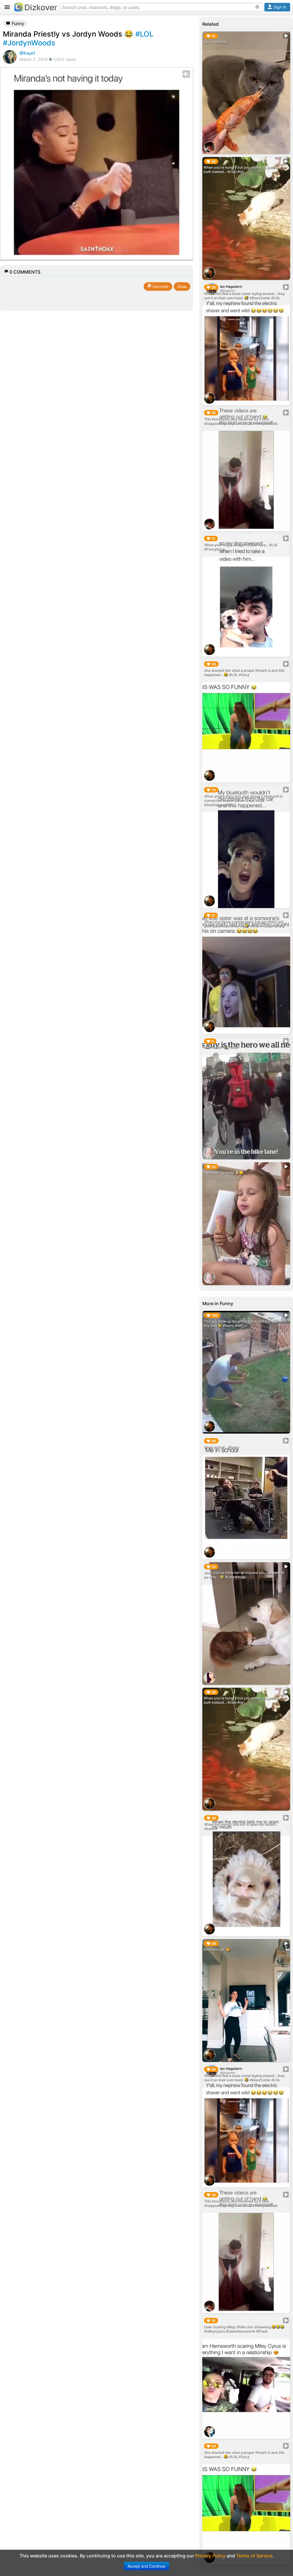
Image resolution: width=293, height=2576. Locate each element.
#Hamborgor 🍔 (217, 1949)
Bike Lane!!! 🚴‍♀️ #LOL (221, 1047)
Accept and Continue (146, 2566)
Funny (17, 23)
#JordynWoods (29, 43)
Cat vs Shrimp (215, 42)
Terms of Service (254, 2556)
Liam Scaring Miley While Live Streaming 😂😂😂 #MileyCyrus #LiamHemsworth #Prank (244, 2329)
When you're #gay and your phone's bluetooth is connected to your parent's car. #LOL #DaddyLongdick (243, 800)
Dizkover (41, 7)
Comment (160, 286)
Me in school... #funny (221, 1447)
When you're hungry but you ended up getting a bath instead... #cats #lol (242, 170)
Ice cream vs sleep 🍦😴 (224, 1173)
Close (182, 286)
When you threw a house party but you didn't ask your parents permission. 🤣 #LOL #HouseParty (243, 923)
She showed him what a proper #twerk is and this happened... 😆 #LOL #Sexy (244, 672)
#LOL (144, 34)
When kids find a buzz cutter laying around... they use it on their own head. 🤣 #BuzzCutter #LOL (244, 295)
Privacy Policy (210, 2556)
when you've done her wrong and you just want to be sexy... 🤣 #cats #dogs (244, 1575)
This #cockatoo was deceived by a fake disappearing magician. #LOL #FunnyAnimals (240, 421)
